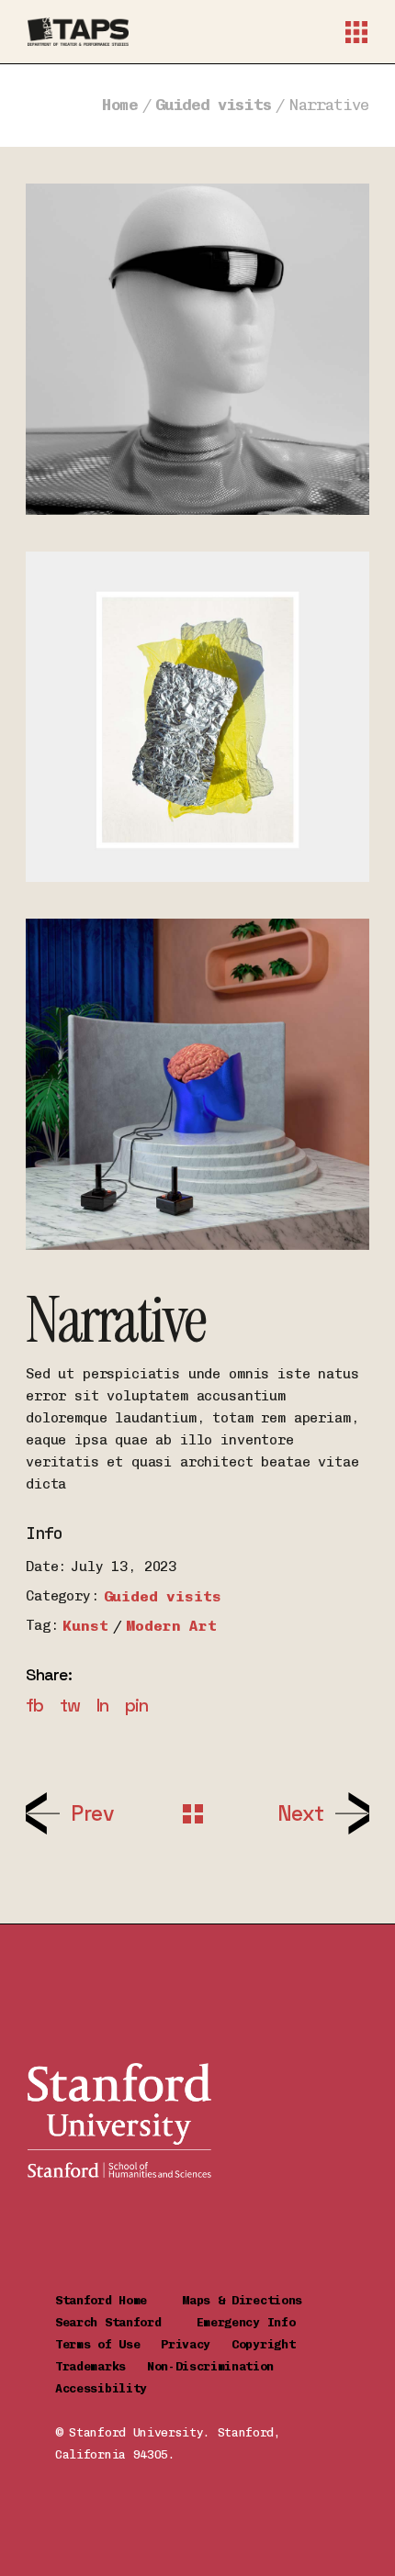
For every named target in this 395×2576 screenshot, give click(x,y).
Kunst (85, 1626)
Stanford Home (118, 2300)
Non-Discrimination (218, 2366)
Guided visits (163, 1596)
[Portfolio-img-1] (197, 717)
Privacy (196, 2344)
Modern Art (171, 1626)
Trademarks (101, 2366)
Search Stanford (126, 2322)
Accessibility (101, 2388)
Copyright (270, 2344)
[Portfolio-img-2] (197, 349)
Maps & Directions (256, 2300)
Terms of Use (108, 2344)
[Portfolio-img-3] (197, 1084)
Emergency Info (246, 2322)
